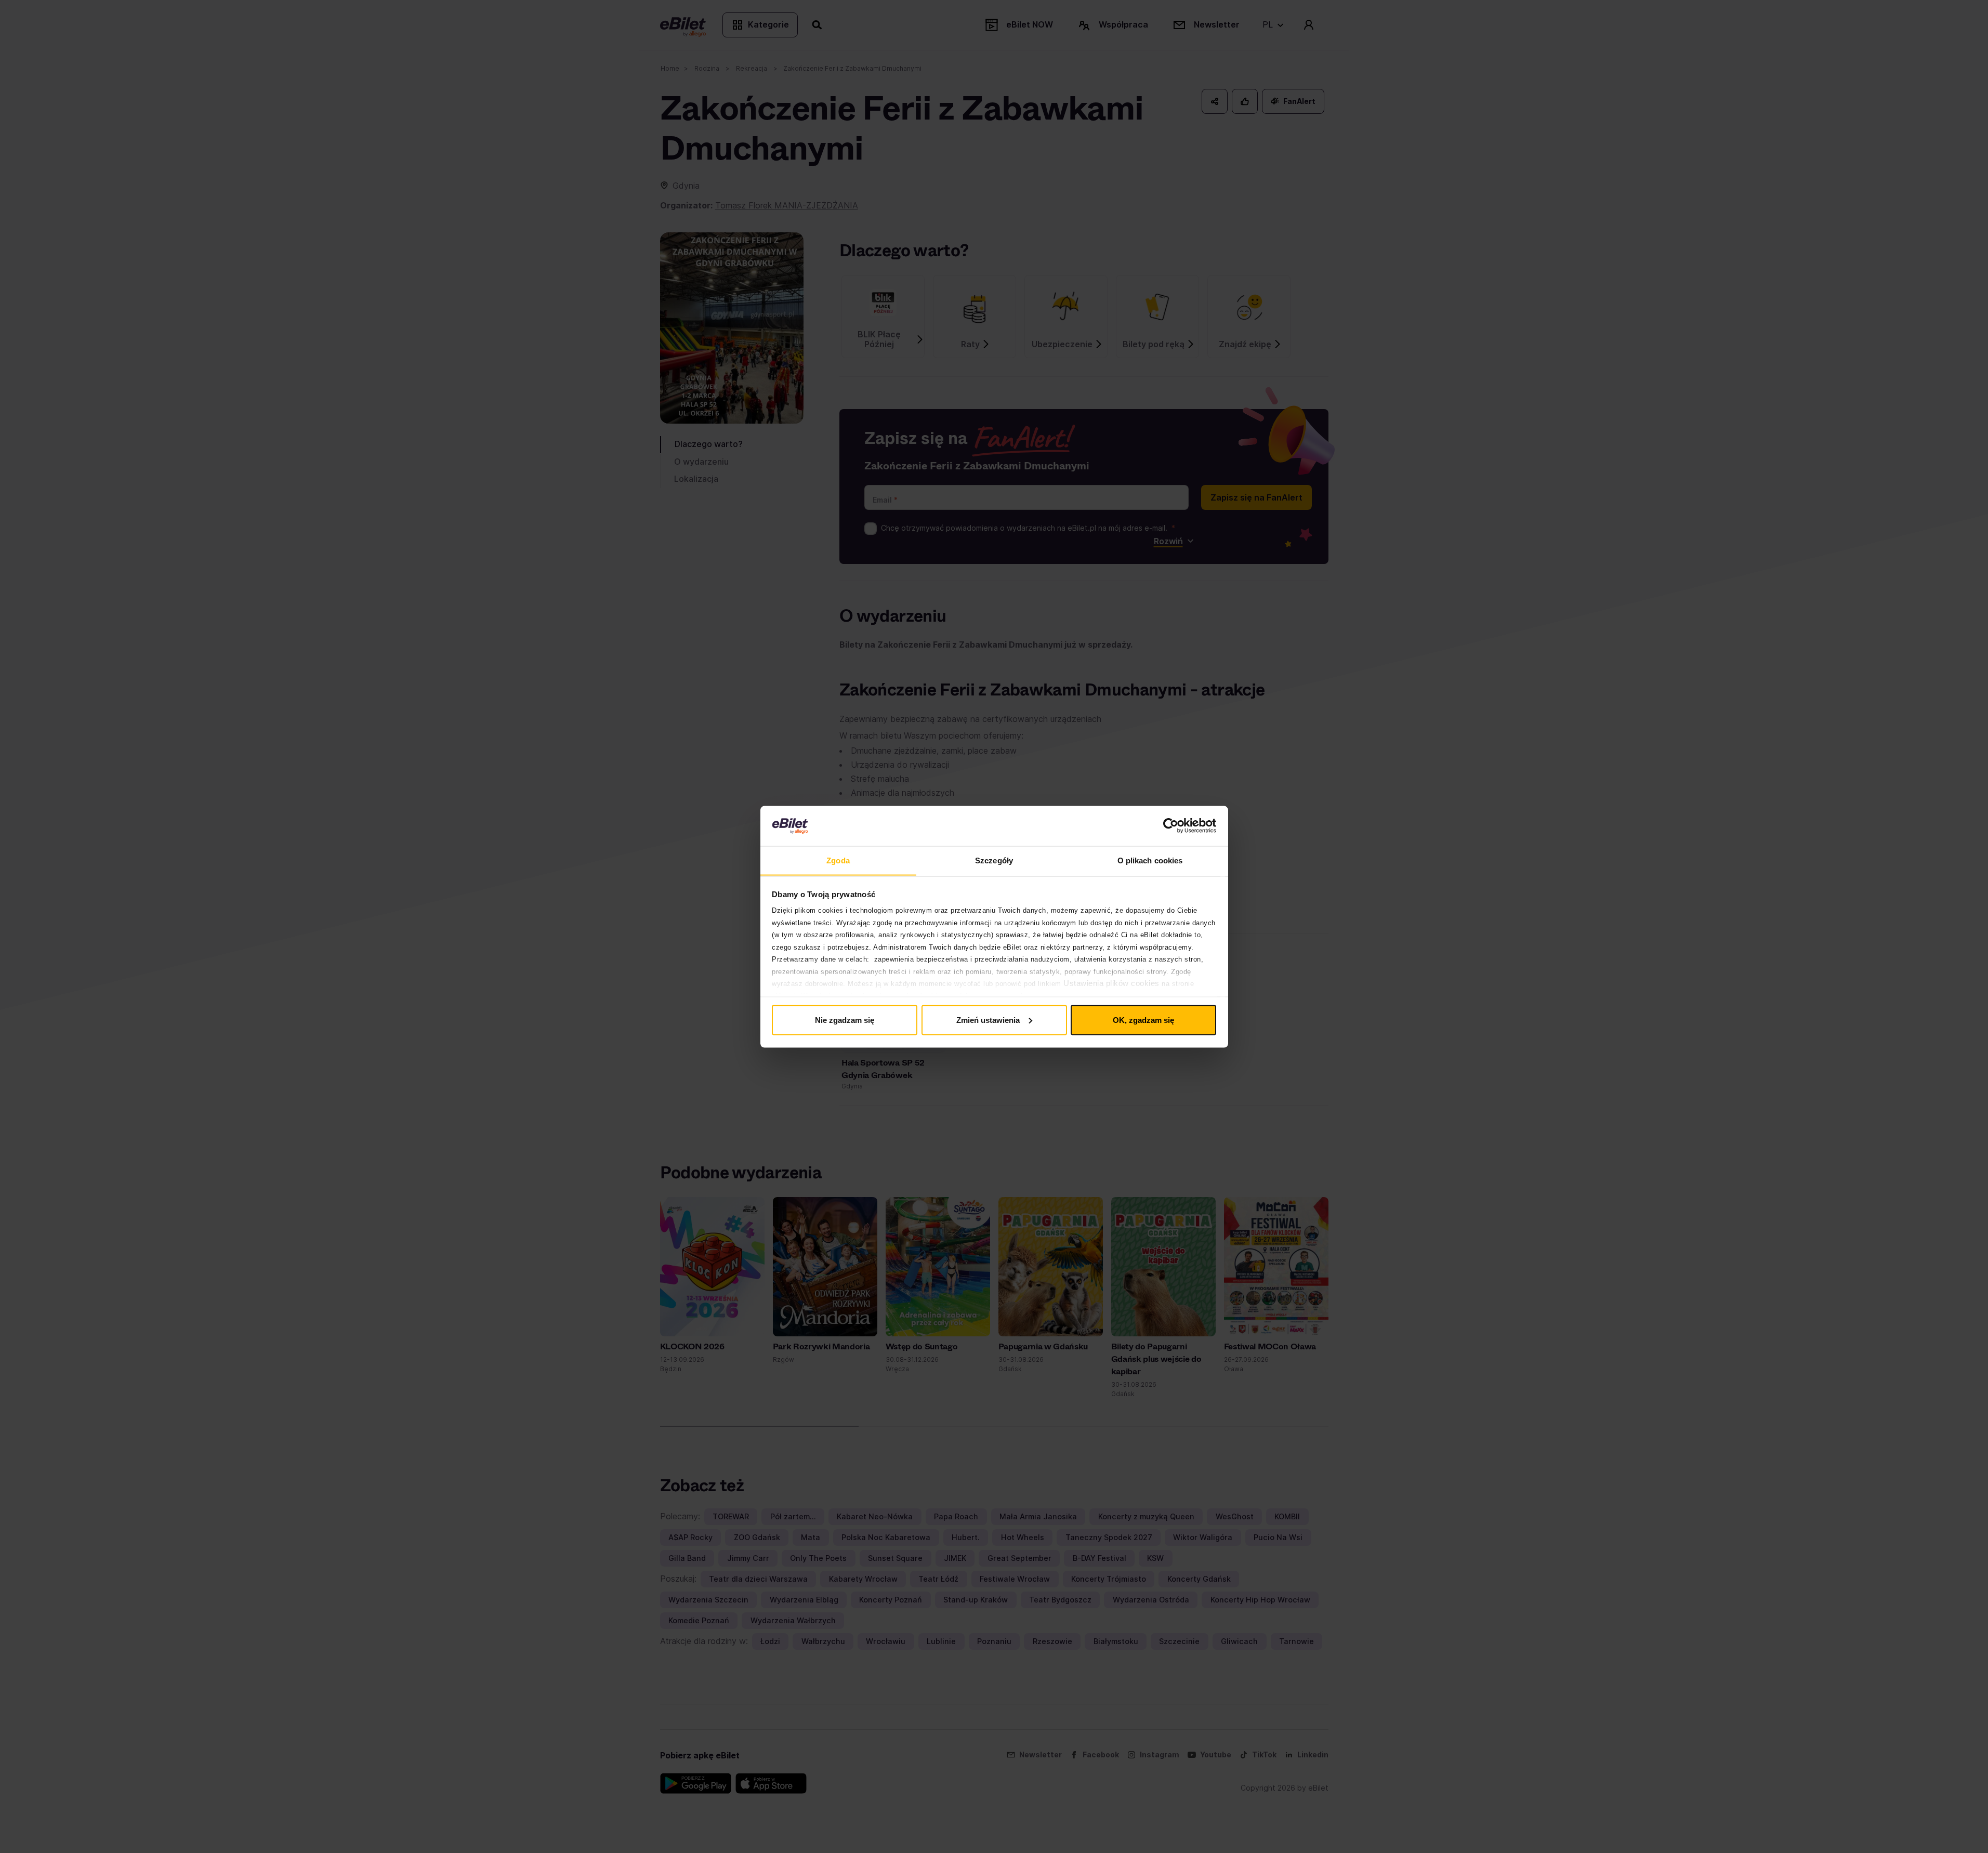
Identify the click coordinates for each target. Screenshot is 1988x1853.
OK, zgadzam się (1143, 1020)
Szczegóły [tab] (994, 860)
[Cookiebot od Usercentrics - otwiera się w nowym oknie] (1171, 826)
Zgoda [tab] (838, 860)
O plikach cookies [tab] (1150, 860)
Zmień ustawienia (988, 1020)
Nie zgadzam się (845, 1020)
